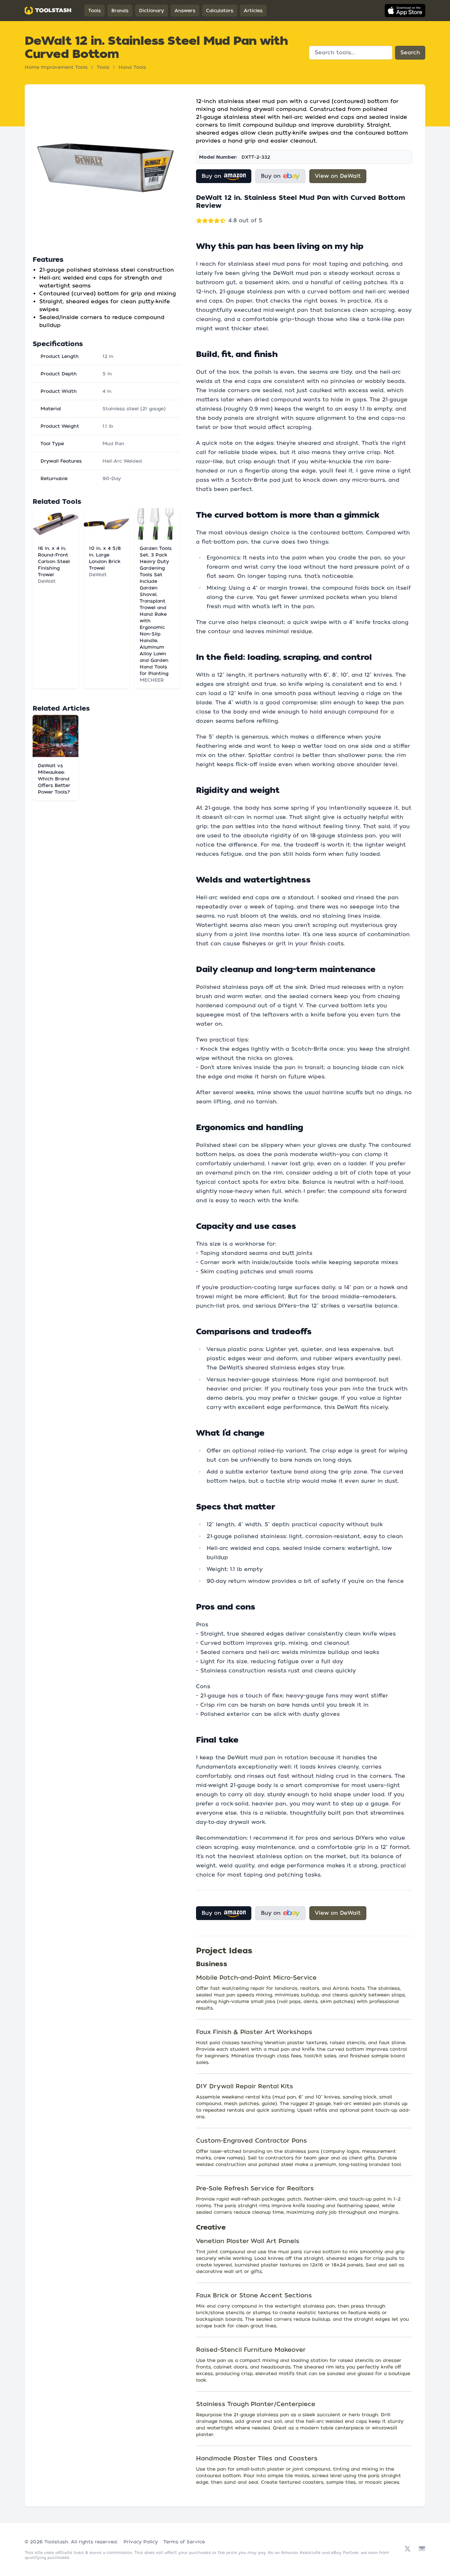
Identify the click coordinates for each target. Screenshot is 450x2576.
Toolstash (56, 2542)
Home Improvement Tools (56, 67)
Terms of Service (184, 2542)
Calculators (220, 11)
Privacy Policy (141, 2542)
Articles (253, 11)
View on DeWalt (338, 176)
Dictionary (152, 11)
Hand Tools (132, 67)
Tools (95, 11)
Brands (120, 11)
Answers (185, 11)
